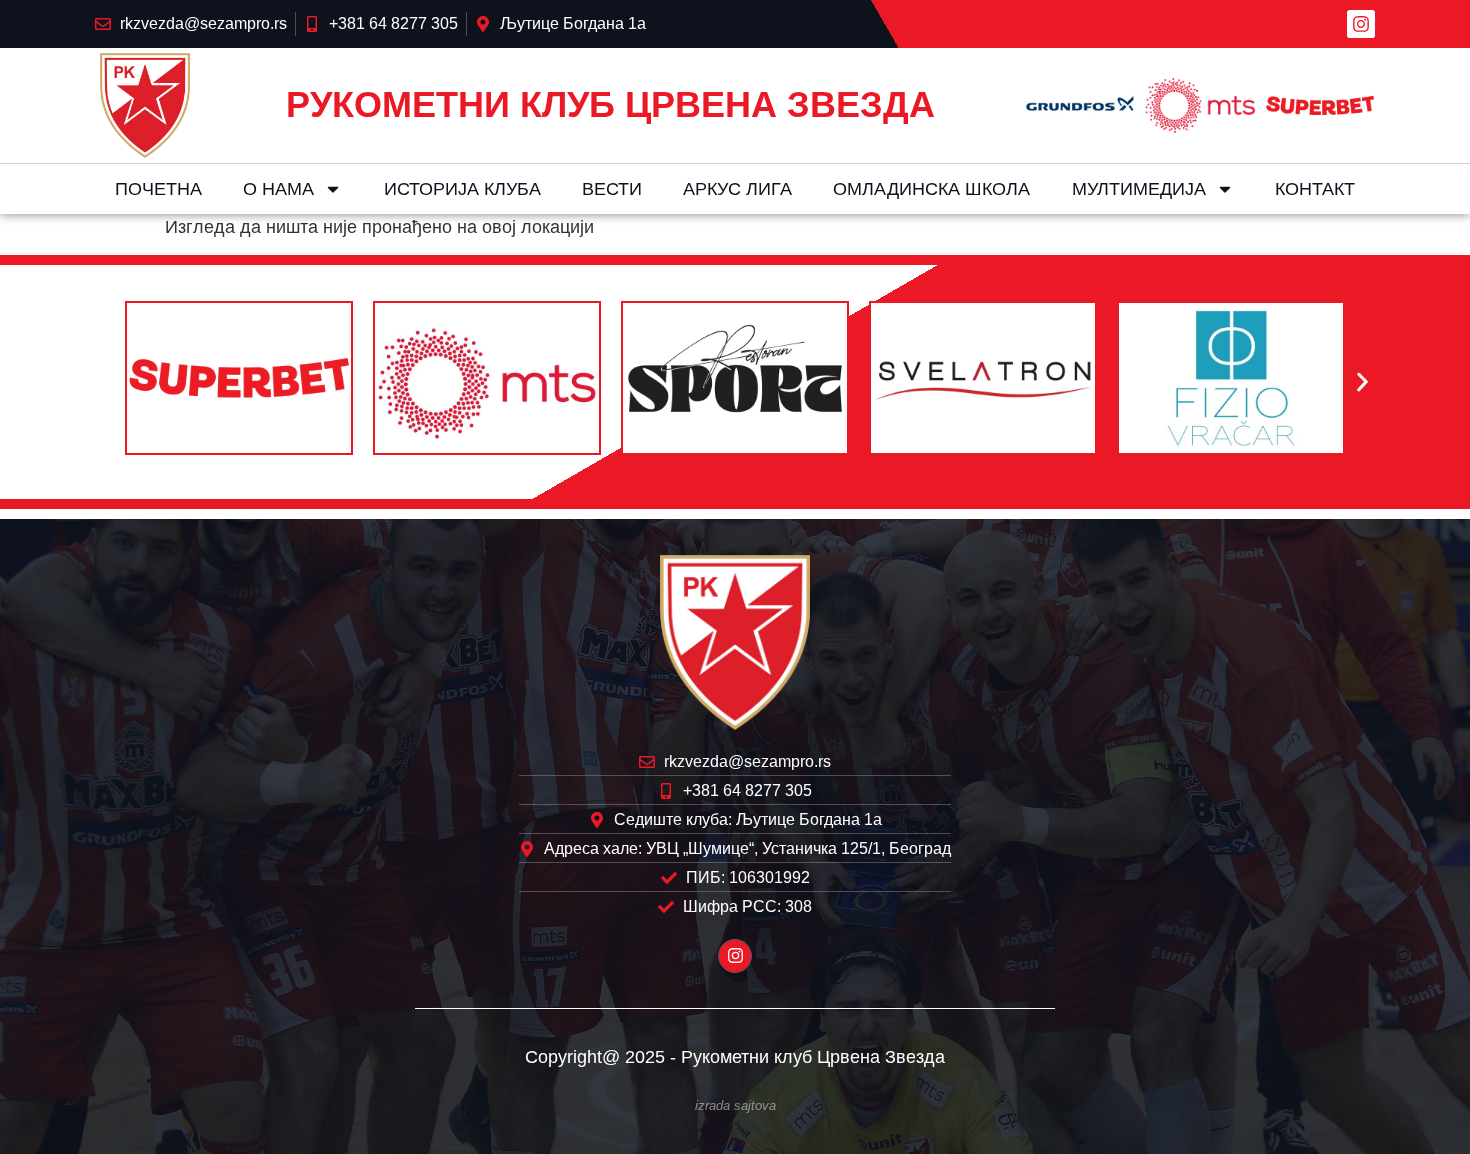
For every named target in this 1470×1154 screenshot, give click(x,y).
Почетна (158, 189)
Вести (612, 189)
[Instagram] (1361, 24)
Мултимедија (1139, 189)
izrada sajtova (735, 1106)
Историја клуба (462, 189)
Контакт (1315, 189)
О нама (278, 189)
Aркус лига (737, 189)
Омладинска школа (931, 189)
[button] (107, 382)
